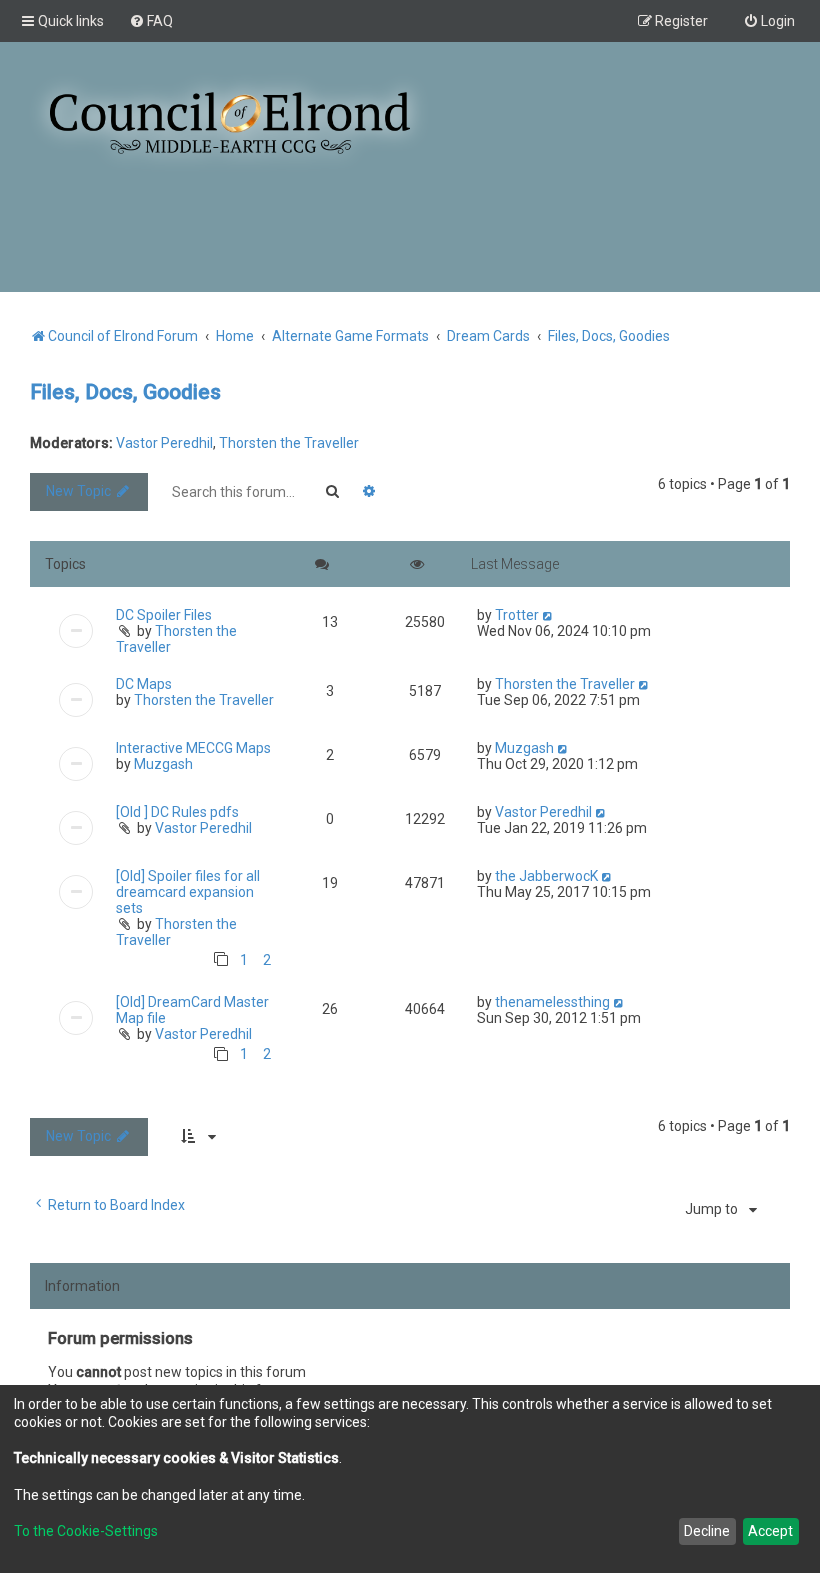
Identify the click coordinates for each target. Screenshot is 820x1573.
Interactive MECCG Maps (193, 748)
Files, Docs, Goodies (125, 392)
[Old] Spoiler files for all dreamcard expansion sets (188, 892)
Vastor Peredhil (164, 443)
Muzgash (163, 764)
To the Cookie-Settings (86, 1531)
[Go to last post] (548, 615)
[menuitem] (151, 21)
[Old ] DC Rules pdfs (177, 812)
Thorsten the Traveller (289, 443)
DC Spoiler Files (164, 615)
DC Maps (144, 684)
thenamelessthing (552, 1002)
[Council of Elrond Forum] (230, 123)
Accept (770, 1531)
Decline (707, 1531)
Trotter (517, 615)
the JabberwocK (546, 876)
